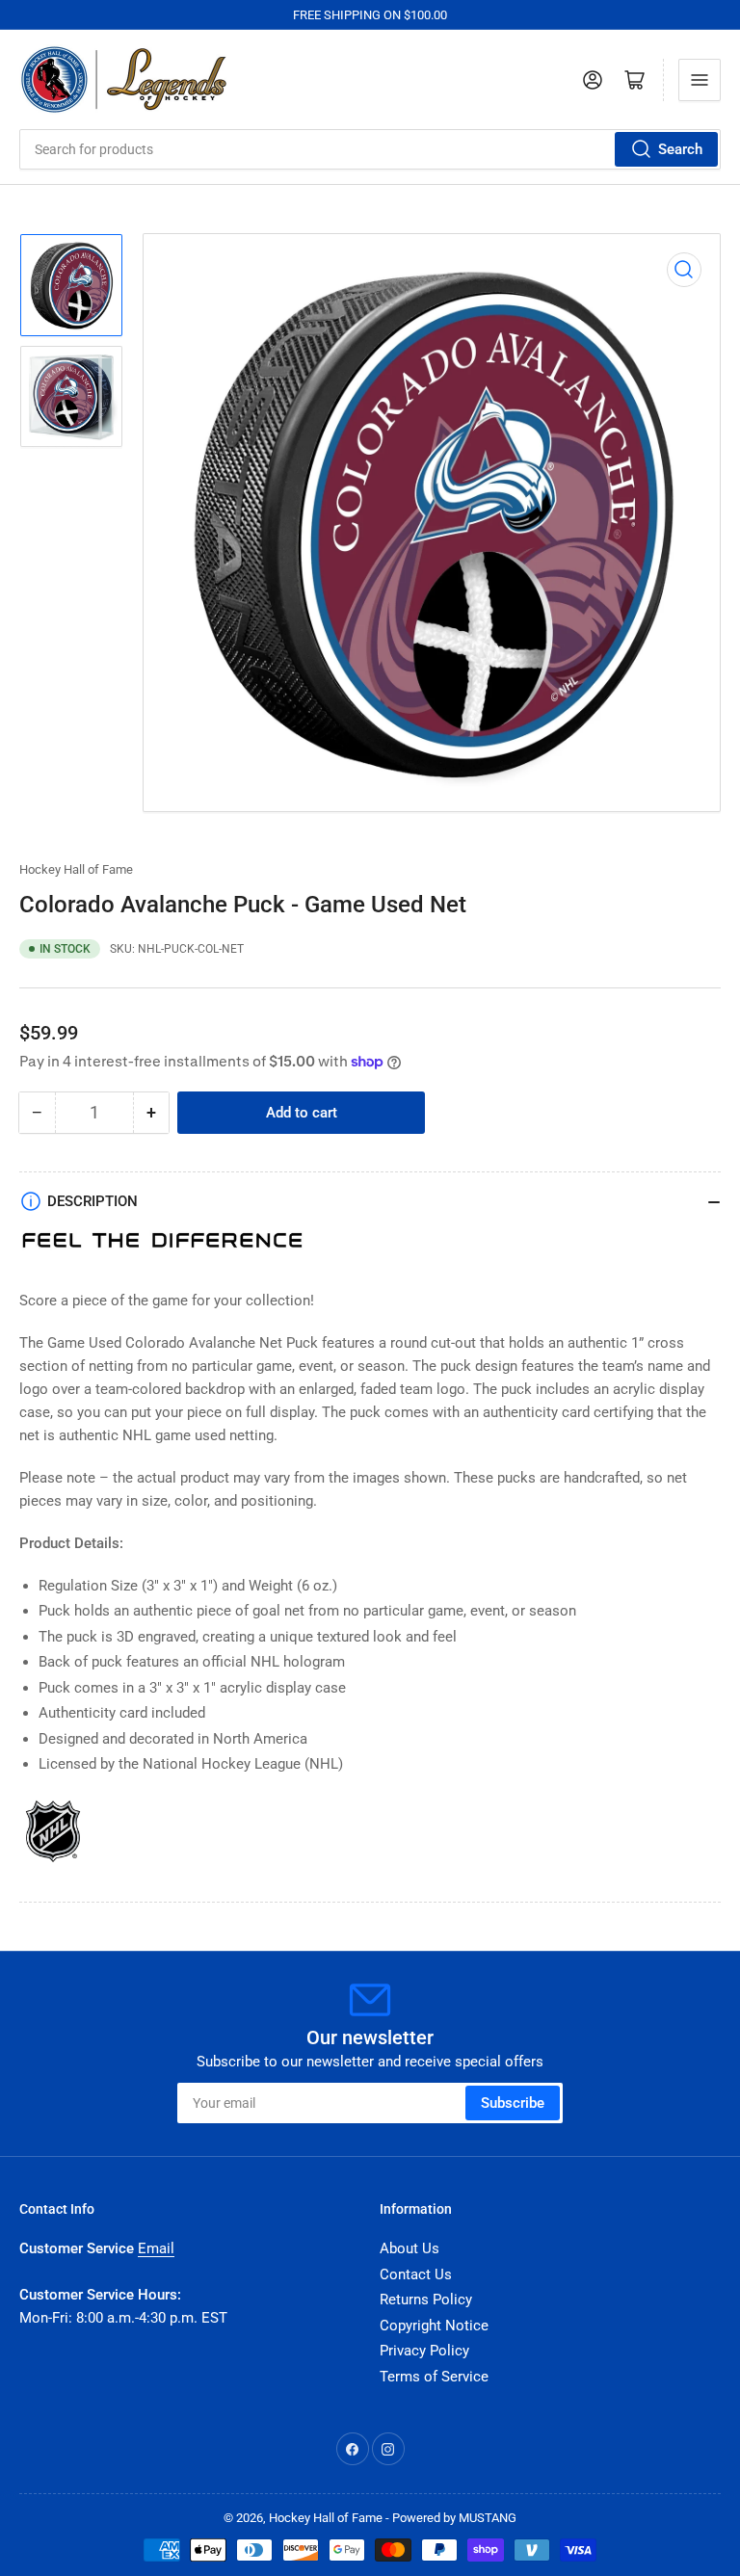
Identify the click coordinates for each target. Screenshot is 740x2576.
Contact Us (416, 2274)
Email (156, 2248)
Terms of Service (434, 2377)
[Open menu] (700, 80)
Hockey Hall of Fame (76, 869)
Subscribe (513, 2103)
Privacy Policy (424, 2351)
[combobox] (370, 149)
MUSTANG (488, 2518)
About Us (410, 2248)
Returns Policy (426, 2300)
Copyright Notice (434, 2326)
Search (680, 149)
